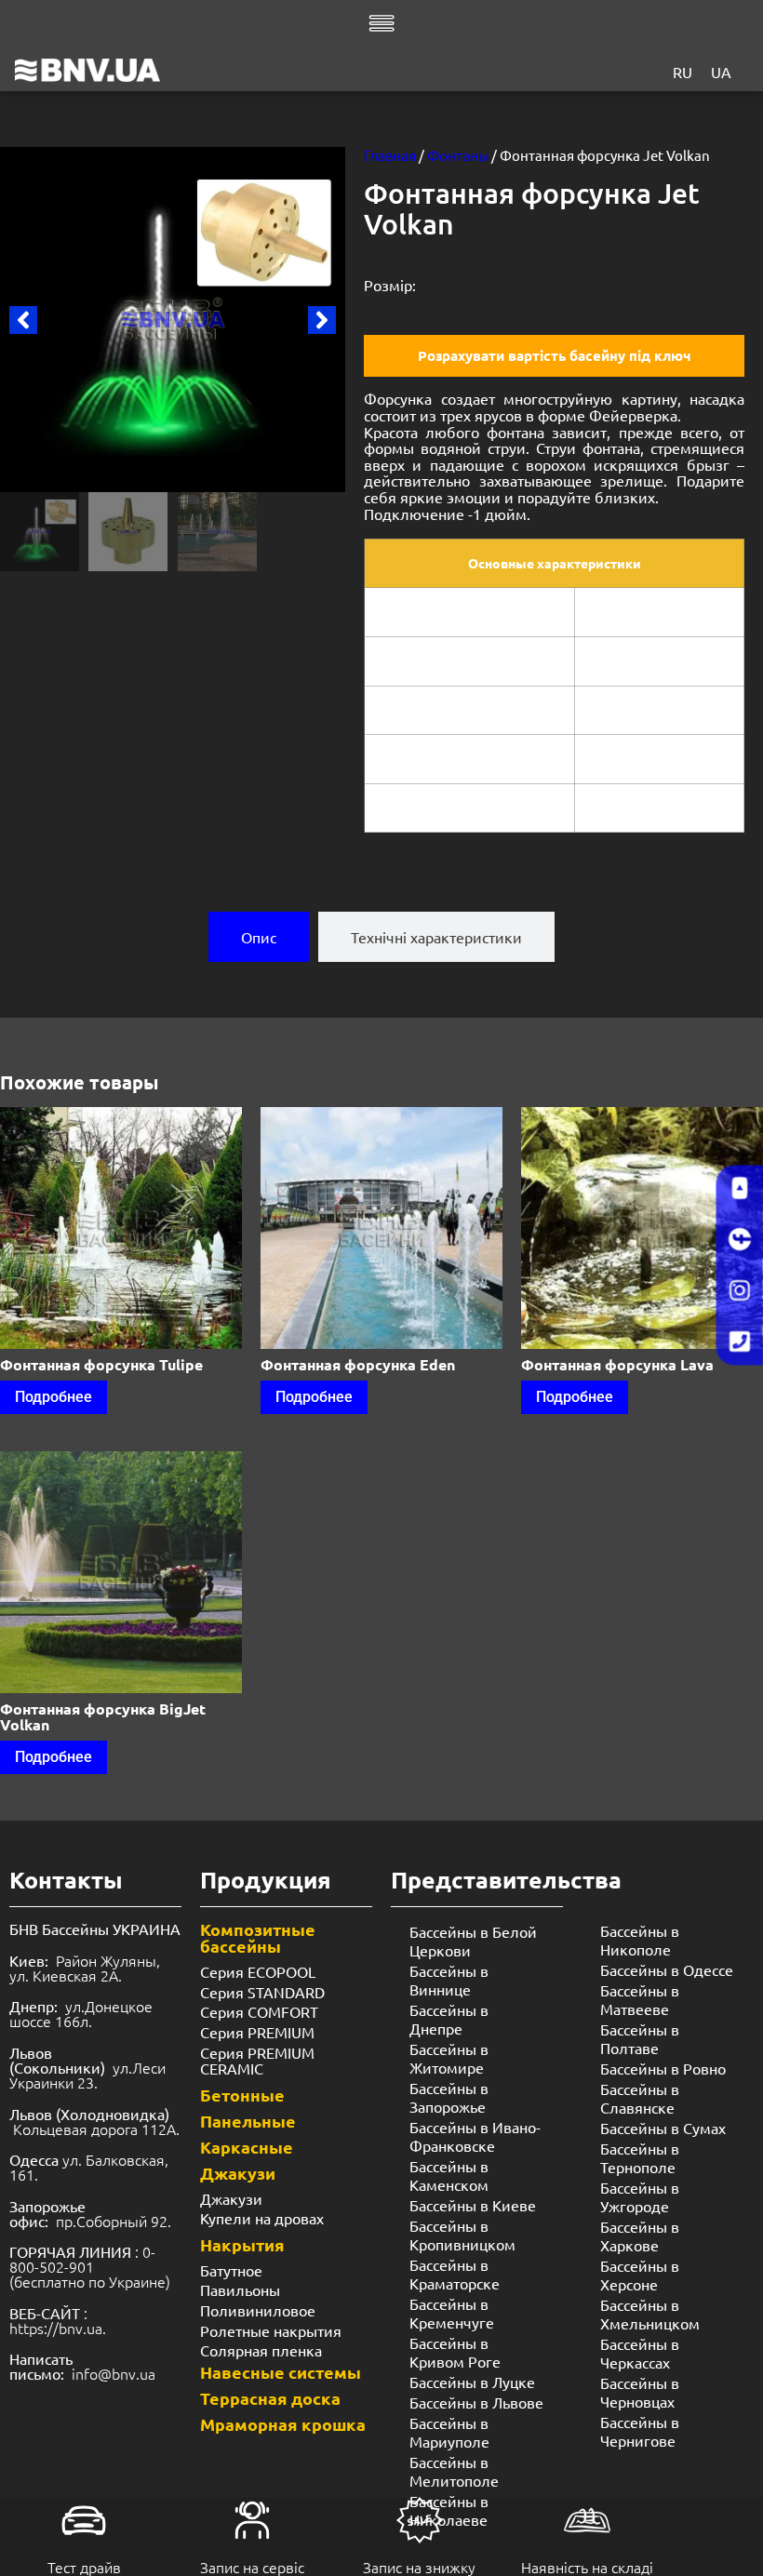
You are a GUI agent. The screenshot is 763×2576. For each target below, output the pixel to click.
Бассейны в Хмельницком (650, 2314)
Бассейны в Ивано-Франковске (475, 2136)
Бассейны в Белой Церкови (473, 1941)
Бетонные (242, 2095)
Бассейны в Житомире (449, 2058)
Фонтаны (458, 155)
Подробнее (54, 1397)
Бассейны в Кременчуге (452, 2313)
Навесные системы (281, 2372)
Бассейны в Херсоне (640, 2275)
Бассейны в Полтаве (640, 2038)
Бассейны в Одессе (667, 1969)
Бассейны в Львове (476, 2402)
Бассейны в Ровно (663, 2068)
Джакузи (238, 2173)
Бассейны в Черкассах (640, 2353)
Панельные (248, 2121)
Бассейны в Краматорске (455, 2274)
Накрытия (242, 2244)
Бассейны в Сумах (663, 2128)
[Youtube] (740, 1188)
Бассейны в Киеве (473, 2205)
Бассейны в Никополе (640, 1940)
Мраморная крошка (283, 2424)
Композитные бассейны (258, 1937)
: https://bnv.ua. (58, 2320)
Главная (390, 155)
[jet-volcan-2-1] (173, 320)
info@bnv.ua (114, 2373)
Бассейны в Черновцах (640, 2392)
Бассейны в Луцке (472, 2382)
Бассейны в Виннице (449, 1980)
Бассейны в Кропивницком (462, 2235)
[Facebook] (740, 1239)
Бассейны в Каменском (449, 2175)
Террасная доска (270, 2398)
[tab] (259, 937)
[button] (23, 320)
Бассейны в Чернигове (640, 2431)
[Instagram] (740, 1290)
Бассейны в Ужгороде (640, 2196)
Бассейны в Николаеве (449, 2510)
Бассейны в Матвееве (640, 1999)
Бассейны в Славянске (640, 2098)
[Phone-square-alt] (740, 1341)
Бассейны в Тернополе (640, 2157)
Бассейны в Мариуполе (449, 2432)
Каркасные (247, 2147)
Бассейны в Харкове (640, 2236)
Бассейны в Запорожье (449, 2097)
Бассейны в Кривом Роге (455, 2352)
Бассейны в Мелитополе (454, 2471)
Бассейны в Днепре (449, 2019)
